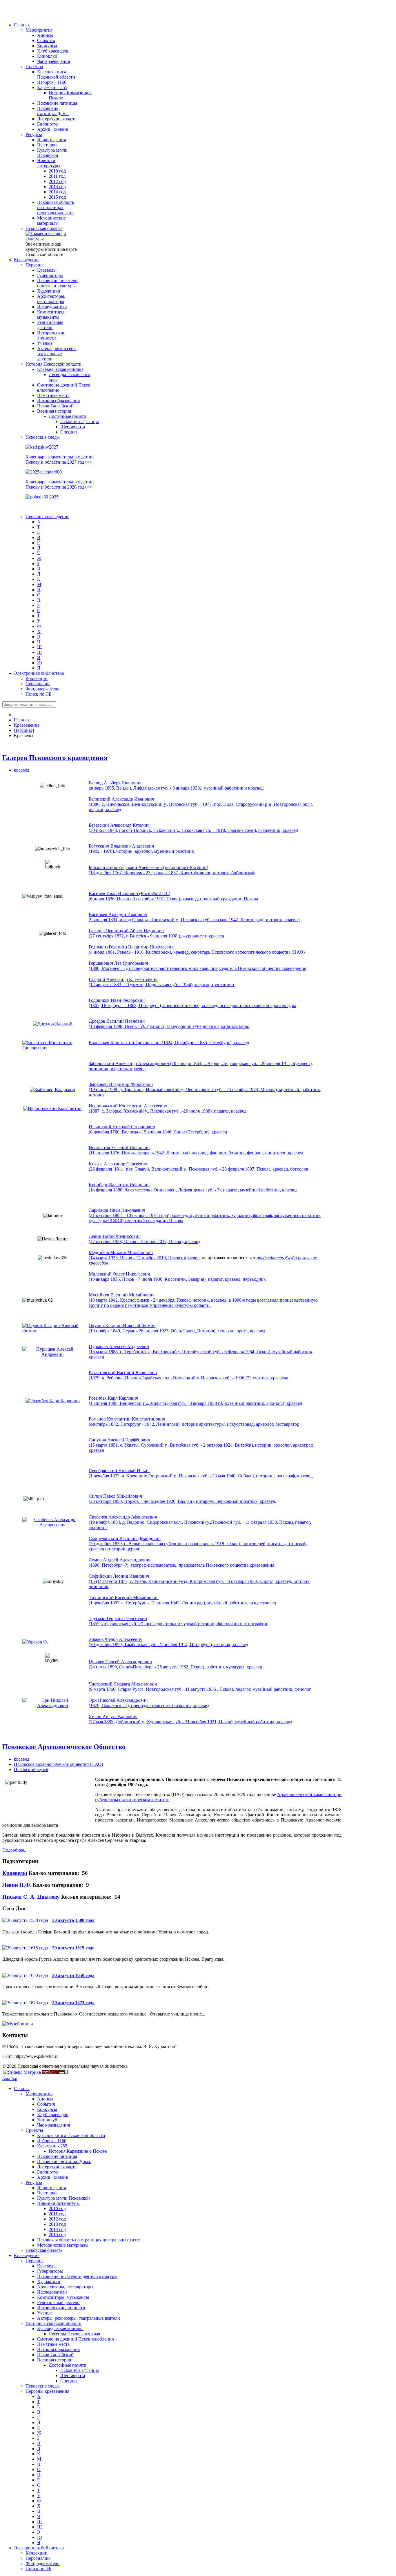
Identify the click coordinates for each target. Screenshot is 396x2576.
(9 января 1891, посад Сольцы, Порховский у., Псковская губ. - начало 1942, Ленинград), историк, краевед (194, 920)
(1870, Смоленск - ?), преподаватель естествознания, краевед (149, 1705)
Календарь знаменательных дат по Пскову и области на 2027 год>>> (60, 459)
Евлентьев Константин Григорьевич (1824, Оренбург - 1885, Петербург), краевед (169, 1043)
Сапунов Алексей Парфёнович (119, 1440)
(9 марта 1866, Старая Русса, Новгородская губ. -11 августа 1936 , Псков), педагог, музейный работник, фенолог (200, 1689)
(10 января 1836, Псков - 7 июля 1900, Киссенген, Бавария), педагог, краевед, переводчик (177, 1279)
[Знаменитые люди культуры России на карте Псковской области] (52, 239)
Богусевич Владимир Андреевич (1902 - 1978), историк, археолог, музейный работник (141, 849)
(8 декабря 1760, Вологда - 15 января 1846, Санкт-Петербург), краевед (158, 1132)
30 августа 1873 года (73, 2003)
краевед (22, 770)
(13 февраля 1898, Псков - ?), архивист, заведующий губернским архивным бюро (169, 1026)
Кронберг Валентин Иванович (119, 1185)
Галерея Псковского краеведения (55, 758)
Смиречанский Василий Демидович (125, 1538)
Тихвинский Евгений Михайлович (124, 1598)
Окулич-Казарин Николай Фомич (122, 1326)
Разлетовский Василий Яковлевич (123, 1373)
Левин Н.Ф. (17, 1885)
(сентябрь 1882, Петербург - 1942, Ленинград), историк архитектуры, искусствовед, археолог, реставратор (194, 1424)
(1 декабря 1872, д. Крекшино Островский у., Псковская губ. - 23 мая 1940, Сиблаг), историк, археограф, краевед (201, 1476)
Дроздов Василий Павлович (117, 1021)
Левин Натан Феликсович (115, 1236)
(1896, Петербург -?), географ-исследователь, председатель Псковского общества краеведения (181, 1565)
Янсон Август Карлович (113, 1716)
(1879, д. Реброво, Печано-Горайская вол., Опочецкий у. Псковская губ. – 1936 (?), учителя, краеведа (188, 1378)
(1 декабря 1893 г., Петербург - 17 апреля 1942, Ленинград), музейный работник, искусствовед (182, 1603)
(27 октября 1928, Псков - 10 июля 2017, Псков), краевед (145, 1241)
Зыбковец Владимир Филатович (121, 1084)
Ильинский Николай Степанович (122, 1127)
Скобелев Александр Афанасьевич (123, 1517)
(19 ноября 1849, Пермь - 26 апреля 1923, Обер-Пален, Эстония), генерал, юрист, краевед (177, 1331)
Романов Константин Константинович (127, 1419)
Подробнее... (15, 1850)
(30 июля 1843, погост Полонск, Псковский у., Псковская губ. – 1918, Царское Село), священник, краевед (193, 830)
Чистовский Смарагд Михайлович (123, 1684)
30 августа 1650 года (73, 1975)
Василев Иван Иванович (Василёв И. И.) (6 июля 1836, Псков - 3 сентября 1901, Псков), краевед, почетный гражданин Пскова (173, 896)
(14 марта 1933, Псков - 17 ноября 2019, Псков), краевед (144, 1258)
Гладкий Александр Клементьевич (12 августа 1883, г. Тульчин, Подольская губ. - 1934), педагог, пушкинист (162, 982)
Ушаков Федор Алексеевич (116, 1639)
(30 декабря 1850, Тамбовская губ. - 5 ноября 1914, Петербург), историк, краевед (168, 1645)
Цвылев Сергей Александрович (120, 1662)
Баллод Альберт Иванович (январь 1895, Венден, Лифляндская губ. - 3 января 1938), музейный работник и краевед (176, 785)
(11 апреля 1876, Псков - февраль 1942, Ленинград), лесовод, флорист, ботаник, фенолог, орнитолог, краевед (196, 1153)
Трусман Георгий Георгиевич (118, 1618)
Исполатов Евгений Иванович (119, 1148)
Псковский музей (31, 1769)
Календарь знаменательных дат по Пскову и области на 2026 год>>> (60, 484)
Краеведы (15, 1873)
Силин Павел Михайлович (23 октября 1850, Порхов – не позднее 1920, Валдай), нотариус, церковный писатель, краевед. (182, 1499)
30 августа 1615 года (73, 1948)
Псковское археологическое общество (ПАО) (58, 1764)
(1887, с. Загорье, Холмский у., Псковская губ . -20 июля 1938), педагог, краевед (168, 1111)
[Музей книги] (18, 2024)
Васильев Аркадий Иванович (118, 914)
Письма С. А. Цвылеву (31, 1897)
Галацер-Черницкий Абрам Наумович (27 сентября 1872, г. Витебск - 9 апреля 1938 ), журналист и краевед (156, 933)
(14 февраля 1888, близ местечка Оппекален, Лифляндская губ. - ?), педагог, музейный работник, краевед (193, 1190)
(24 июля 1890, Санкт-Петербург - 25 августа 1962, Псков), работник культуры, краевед (175, 1667)
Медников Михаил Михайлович (121, 1252)
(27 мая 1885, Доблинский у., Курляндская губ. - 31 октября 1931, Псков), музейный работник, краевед (190, 1722)
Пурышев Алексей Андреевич (119, 1346)
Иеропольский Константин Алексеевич (128, 1106)
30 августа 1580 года (73, 1920)
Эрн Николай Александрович (118, 1700)
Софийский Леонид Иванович (119, 1576)
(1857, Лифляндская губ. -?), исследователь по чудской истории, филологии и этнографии (178, 1624)
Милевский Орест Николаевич (119, 1274)
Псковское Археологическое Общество (64, 1747)
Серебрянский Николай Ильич (119, 1471)
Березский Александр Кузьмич (120, 825)
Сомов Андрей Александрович (120, 1560)
